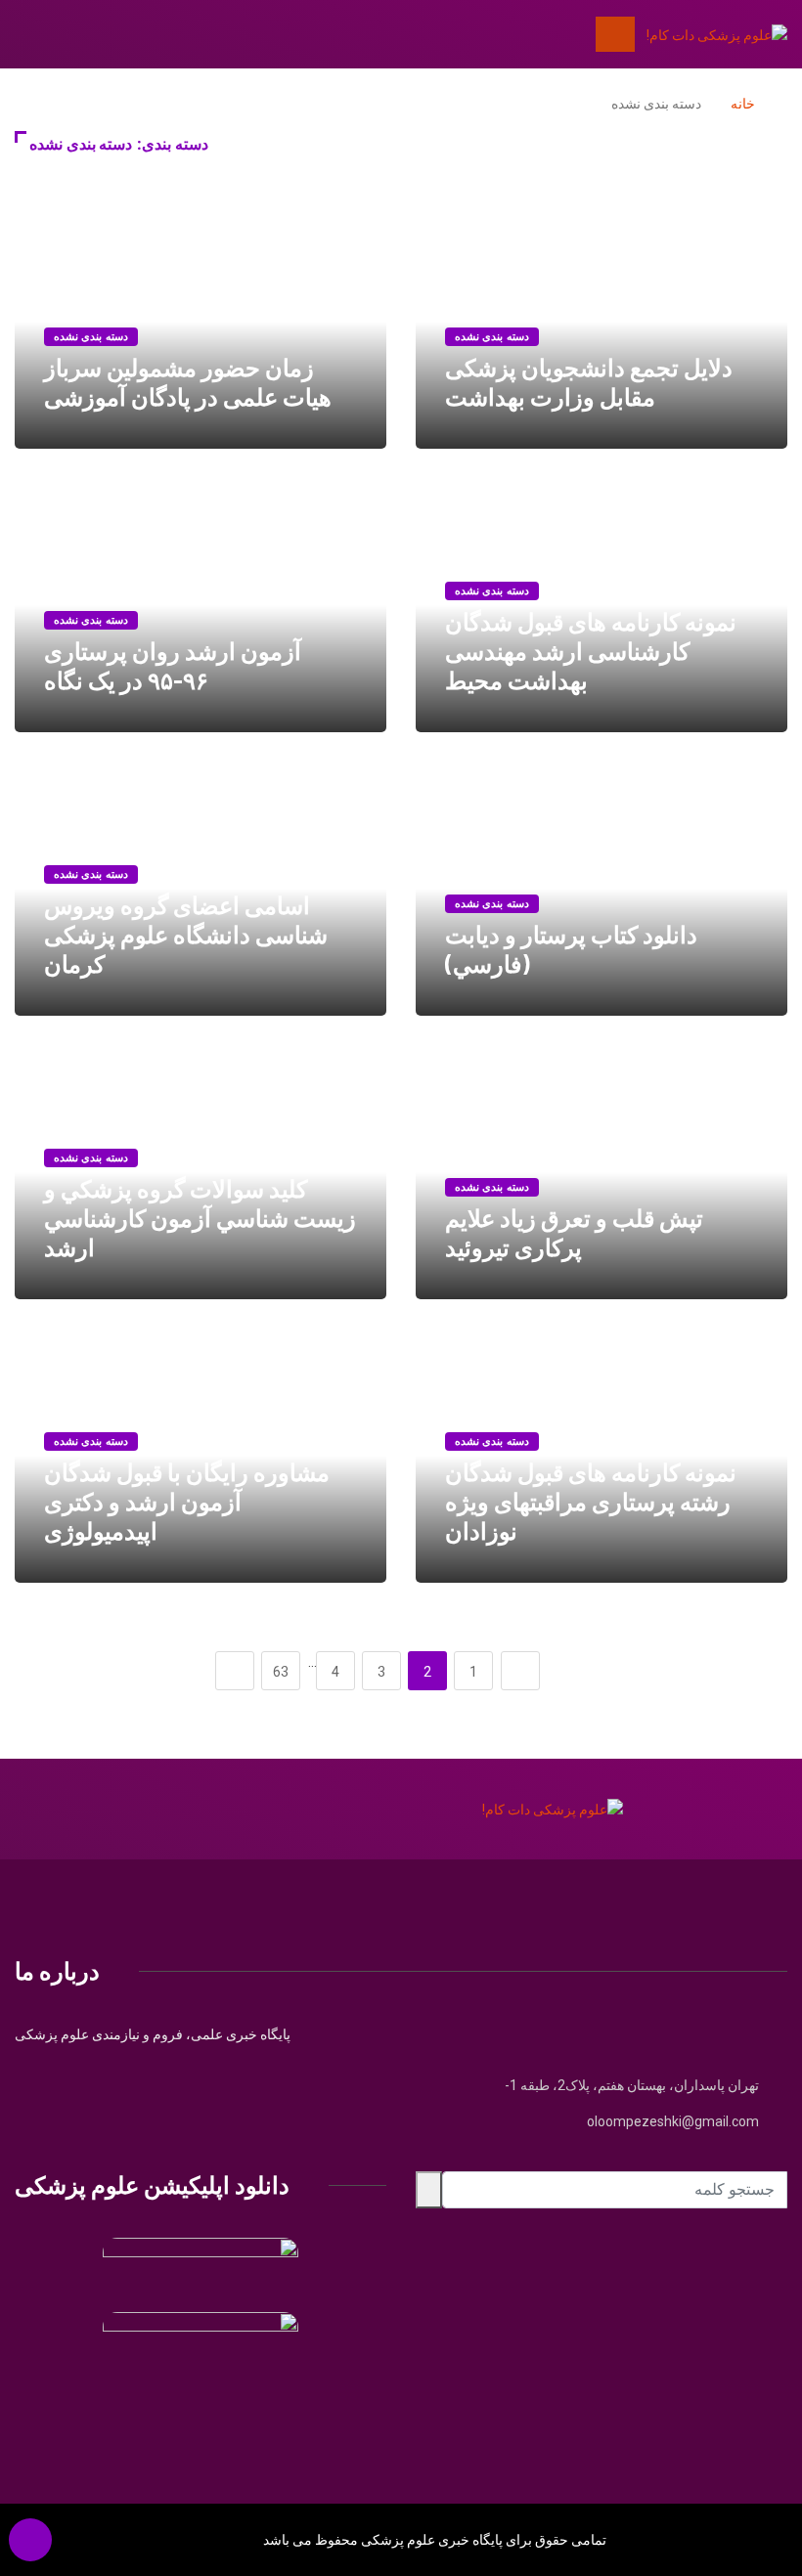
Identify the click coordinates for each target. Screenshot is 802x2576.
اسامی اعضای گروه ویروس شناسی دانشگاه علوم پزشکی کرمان (186, 934)
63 (281, 1672)
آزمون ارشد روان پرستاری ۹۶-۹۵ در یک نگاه (173, 665)
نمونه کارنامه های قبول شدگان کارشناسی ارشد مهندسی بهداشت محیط (591, 651)
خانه (743, 104)
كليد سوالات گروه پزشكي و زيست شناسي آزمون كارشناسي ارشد (200, 1218)
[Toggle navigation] (615, 34)
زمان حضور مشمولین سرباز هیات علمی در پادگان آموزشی (188, 382)
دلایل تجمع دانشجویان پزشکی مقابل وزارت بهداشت (589, 382)
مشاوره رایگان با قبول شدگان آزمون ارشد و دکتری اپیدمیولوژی (187, 1501)
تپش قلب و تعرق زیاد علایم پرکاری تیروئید (574, 1232)
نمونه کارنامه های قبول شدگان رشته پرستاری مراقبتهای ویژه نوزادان (591, 1501)
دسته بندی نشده (492, 337)
